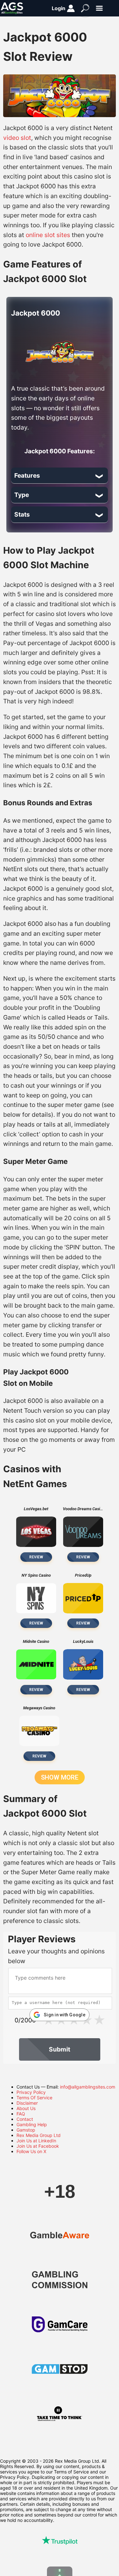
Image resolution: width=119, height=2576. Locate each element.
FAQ (21, 2114)
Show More (60, 1777)
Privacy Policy (31, 2092)
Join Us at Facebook (38, 2146)
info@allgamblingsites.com (88, 2087)
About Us (26, 2108)
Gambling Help (32, 2124)
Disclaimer (27, 2103)
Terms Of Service (34, 2098)
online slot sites (48, 235)
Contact (25, 2119)
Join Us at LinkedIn (36, 2141)
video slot (17, 138)
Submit (60, 2049)
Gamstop (26, 2130)
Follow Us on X (31, 2151)
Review (36, 1557)
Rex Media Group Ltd (39, 2135)
